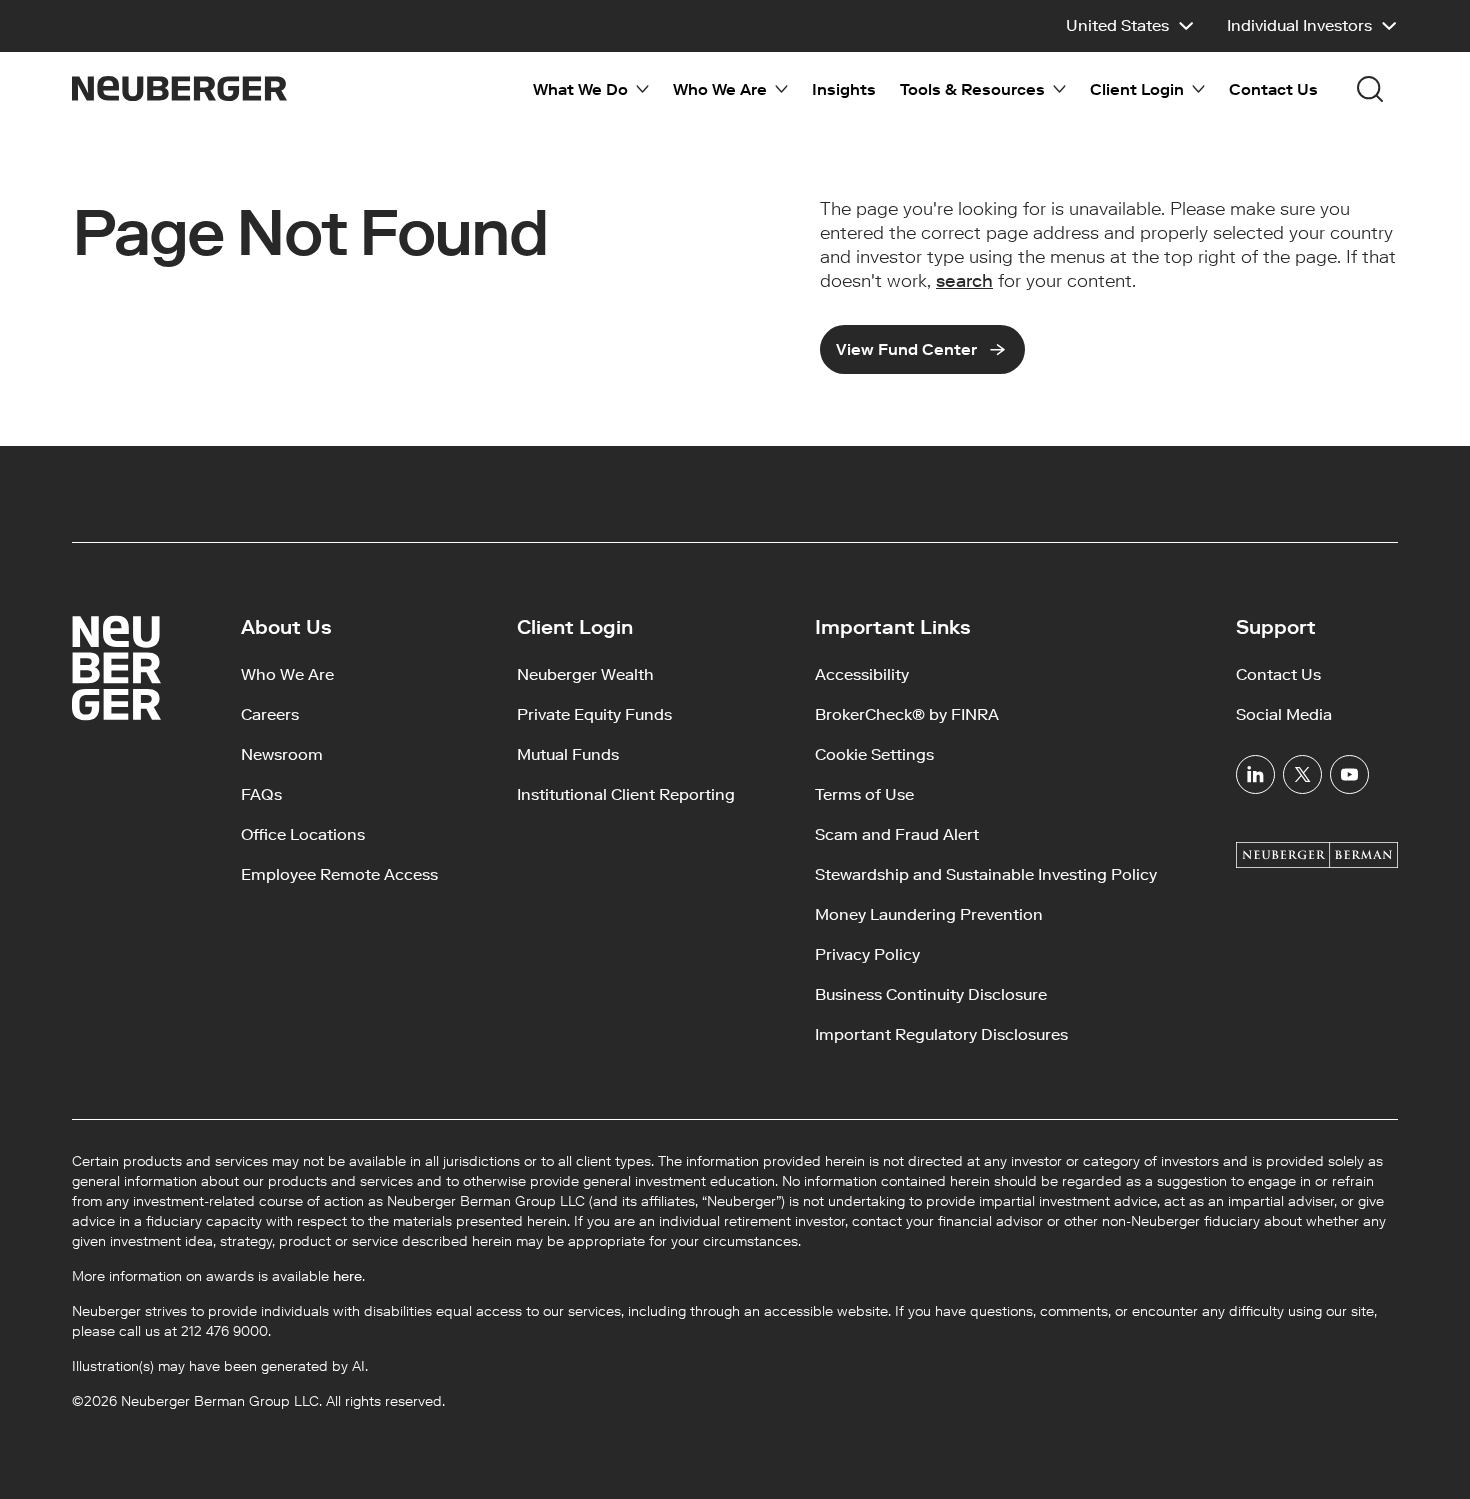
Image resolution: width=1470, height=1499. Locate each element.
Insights (844, 89)
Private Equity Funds (594, 714)
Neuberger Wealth (585, 674)
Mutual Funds (568, 754)
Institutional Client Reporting (626, 794)
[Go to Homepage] (179, 88)
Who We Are (287, 674)
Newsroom (282, 754)
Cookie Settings (874, 754)
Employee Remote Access (339, 874)
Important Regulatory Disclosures (941, 1034)
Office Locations (303, 834)
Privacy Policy (867, 954)
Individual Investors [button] (1299, 25)
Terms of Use (864, 794)
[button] (1130, 26)
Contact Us (1273, 89)
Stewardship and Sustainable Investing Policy (986, 874)
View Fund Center (906, 349)
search (964, 281)
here (347, 1276)
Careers (270, 714)
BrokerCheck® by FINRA (907, 714)
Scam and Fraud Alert (897, 834)
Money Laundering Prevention (929, 914)
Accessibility (862, 674)
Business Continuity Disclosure (931, 994)
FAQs (261, 794)
